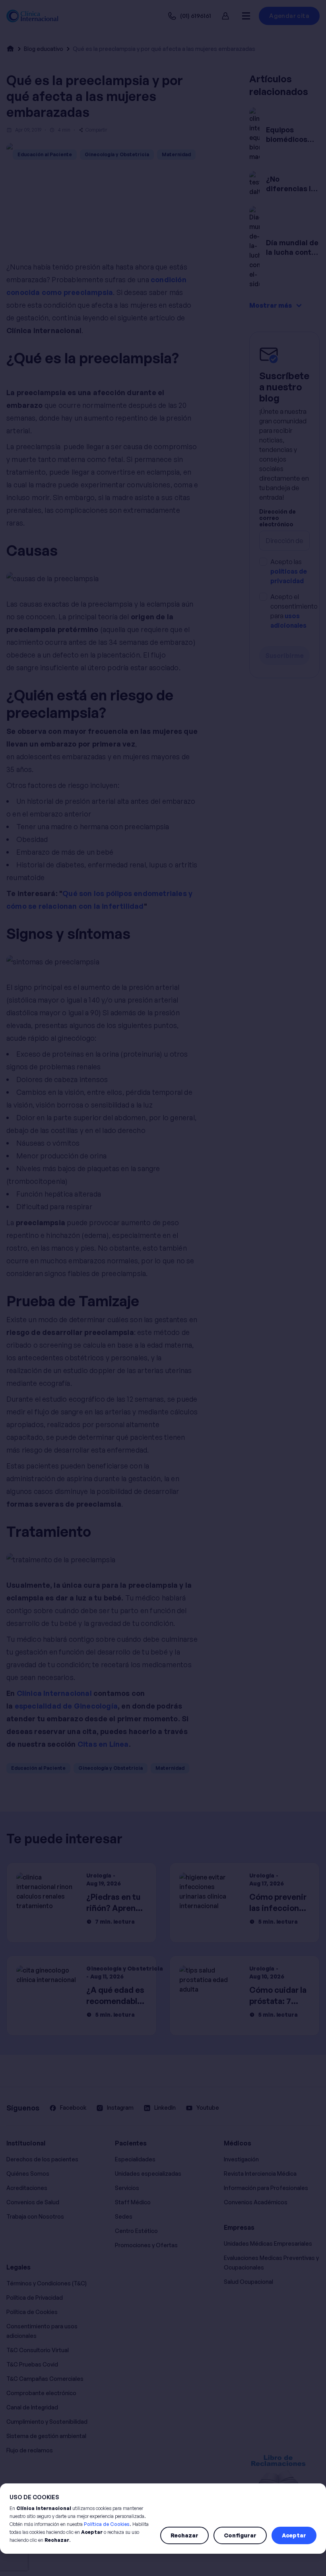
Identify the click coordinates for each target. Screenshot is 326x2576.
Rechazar (184, 2535)
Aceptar (294, 2535)
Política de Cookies (107, 2524)
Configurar (240, 2535)
